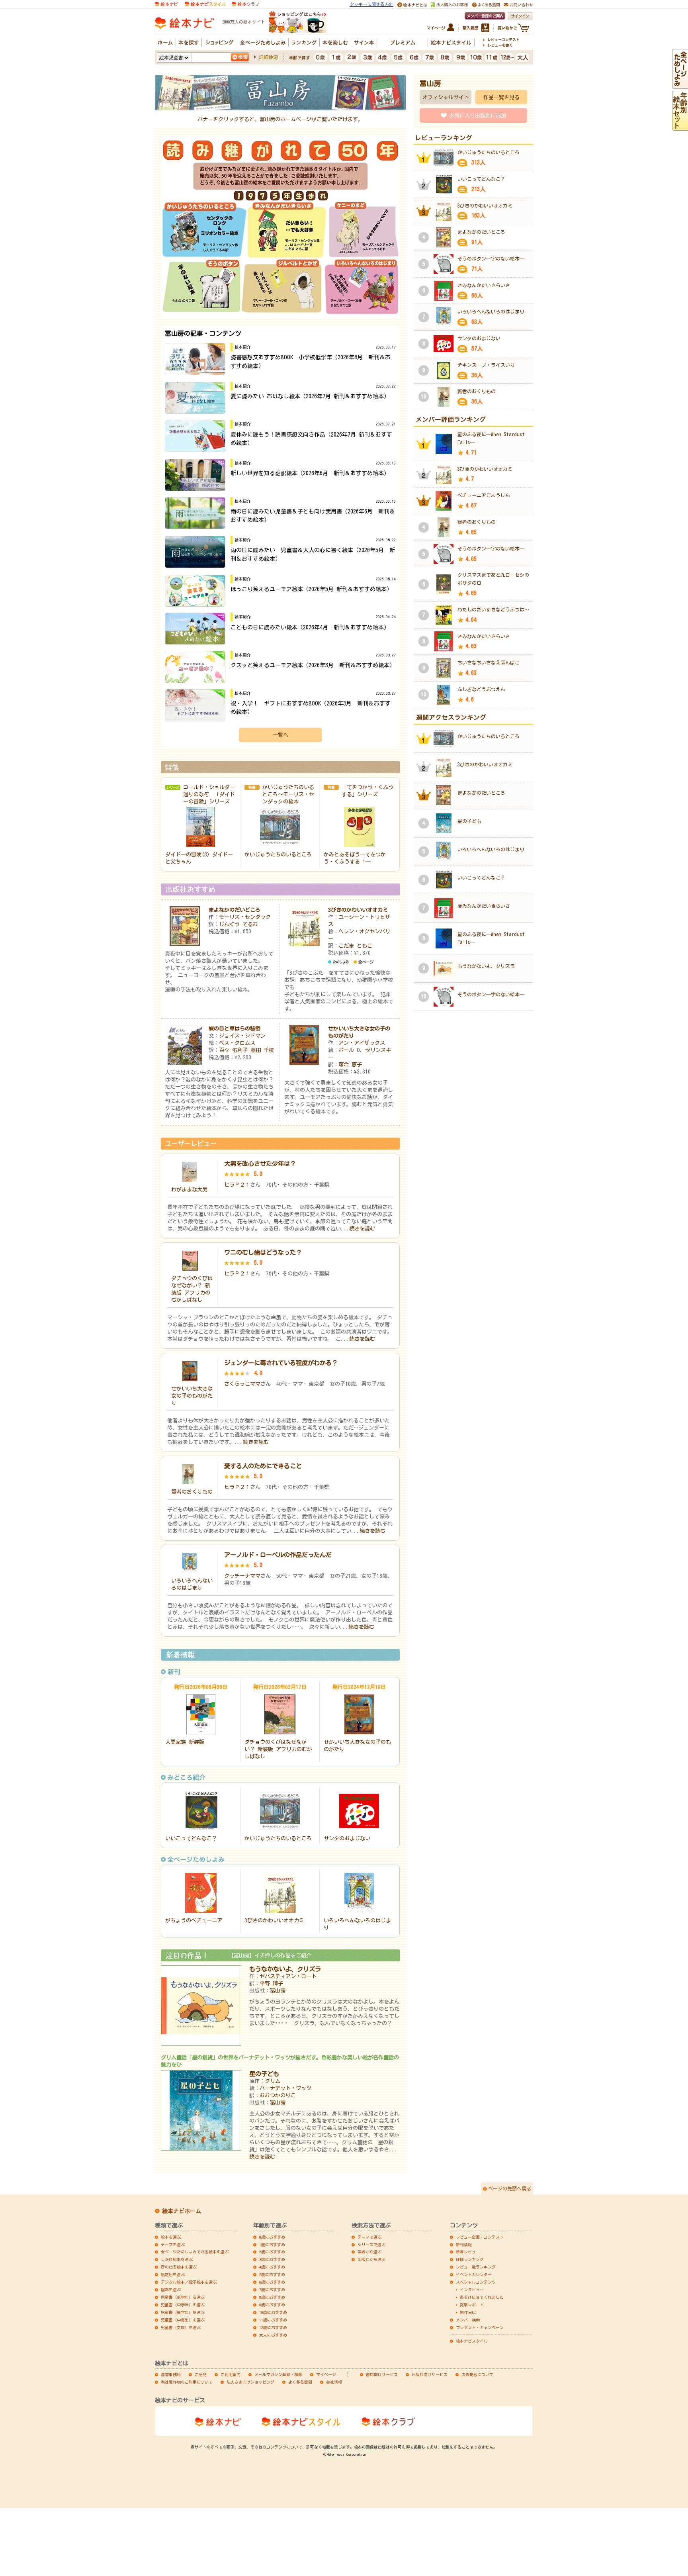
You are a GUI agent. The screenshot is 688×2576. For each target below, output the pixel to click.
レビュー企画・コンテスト (480, 2237)
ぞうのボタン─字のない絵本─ (491, 259)
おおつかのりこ (278, 2095)
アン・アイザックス (362, 1043)
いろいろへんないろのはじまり (491, 311)
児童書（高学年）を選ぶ (183, 2312)
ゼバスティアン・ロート (288, 1976)
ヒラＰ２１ (237, 1185)
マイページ (326, 2374)
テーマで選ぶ (369, 2237)
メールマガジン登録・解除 (278, 2374)
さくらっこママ (242, 1384)
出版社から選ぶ (371, 2259)
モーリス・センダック (245, 917)
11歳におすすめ (273, 2320)
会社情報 (334, 2382)
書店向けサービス (382, 2374)
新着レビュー (468, 2252)
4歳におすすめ (272, 2267)
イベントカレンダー (474, 2274)
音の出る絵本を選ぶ (179, 2267)
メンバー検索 (468, 2320)
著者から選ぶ (369, 2252)
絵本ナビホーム (182, 2211)
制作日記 (468, 2312)
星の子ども (264, 2074)
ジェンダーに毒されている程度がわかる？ (281, 1363)
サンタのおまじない (347, 1838)
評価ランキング (470, 2259)
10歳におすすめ (273, 2312)
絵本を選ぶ (171, 2237)
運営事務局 (171, 2374)
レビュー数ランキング (476, 2267)
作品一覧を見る (501, 97)
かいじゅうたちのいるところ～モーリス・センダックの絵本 (288, 794)
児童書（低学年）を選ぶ (183, 2297)
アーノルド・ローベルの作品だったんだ (278, 1555)
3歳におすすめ (272, 2259)
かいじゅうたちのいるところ (278, 854)
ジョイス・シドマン (242, 1036)
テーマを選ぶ (173, 2245)
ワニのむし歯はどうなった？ (263, 1252)
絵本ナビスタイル (472, 2341)
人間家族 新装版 (185, 1742)
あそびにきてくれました (482, 2297)
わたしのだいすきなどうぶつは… (493, 609)
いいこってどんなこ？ (191, 1838)
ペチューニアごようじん (484, 495)
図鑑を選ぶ (171, 2290)
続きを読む (362, 1228)
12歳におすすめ (273, 2327)
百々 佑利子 (233, 1050)
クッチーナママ (242, 1576)
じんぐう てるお (238, 924)
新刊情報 (464, 2245)
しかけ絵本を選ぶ (177, 2259)
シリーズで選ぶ (371, 2245)
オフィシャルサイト (446, 97)
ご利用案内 (231, 2374)
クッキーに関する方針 (371, 4)
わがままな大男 (189, 1189)
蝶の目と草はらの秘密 (235, 1028)
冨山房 (278, 1990)
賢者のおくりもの (192, 1492)
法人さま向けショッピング (250, 2382)
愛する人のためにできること (263, 1466)
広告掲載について (477, 2374)
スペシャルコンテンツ (476, 2282)
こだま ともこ (355, 946)
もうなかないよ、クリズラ (285, 1969)
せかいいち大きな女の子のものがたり (192, 1396)
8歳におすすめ (272, 2297)
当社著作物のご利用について (187, 2382)
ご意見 (201, 2374)
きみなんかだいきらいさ (484, 285)
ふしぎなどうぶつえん (481, 689)
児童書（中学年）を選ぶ (183, 2305)
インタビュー (472, 2290)
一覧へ (280, 735)
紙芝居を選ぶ (173, 2274)
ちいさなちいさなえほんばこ (489, 662)
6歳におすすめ (272, 2282)
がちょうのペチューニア (194, 1920)
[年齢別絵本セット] (680, 127)
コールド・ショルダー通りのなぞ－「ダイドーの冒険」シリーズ (209, 794)
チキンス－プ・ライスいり (486, 365)
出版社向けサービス (430, 2374)
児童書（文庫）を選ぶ (181, 2327)
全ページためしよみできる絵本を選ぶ (195, 2252)
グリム (273, 2081)
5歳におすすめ (272, 2274)
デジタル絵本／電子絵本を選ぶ (189, 2282)
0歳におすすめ (272, 2237)
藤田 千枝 (262, 1050)
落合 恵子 (350, 1064)
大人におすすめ (273, 2335)
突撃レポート (472, 2305)
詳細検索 (268, 57)
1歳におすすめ (272, 2245)
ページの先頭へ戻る (510, 2188)
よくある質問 (300, 2382)
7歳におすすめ (272, 2290)
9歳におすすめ (272, 2305)
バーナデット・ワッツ (285, 2088)
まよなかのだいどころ (235, 910)
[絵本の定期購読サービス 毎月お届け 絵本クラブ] (245, 3)
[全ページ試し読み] (680, 85)
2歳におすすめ (272, 2252)
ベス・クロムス (237, 1043)
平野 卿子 (271, 1983)
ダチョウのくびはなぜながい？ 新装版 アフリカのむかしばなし (278, 1749)
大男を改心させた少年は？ (260, 1164)
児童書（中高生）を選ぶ (183, 2320)
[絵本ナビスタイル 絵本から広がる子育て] (205, 3)
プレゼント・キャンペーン (480, 2327)
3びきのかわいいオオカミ (358, 910)
